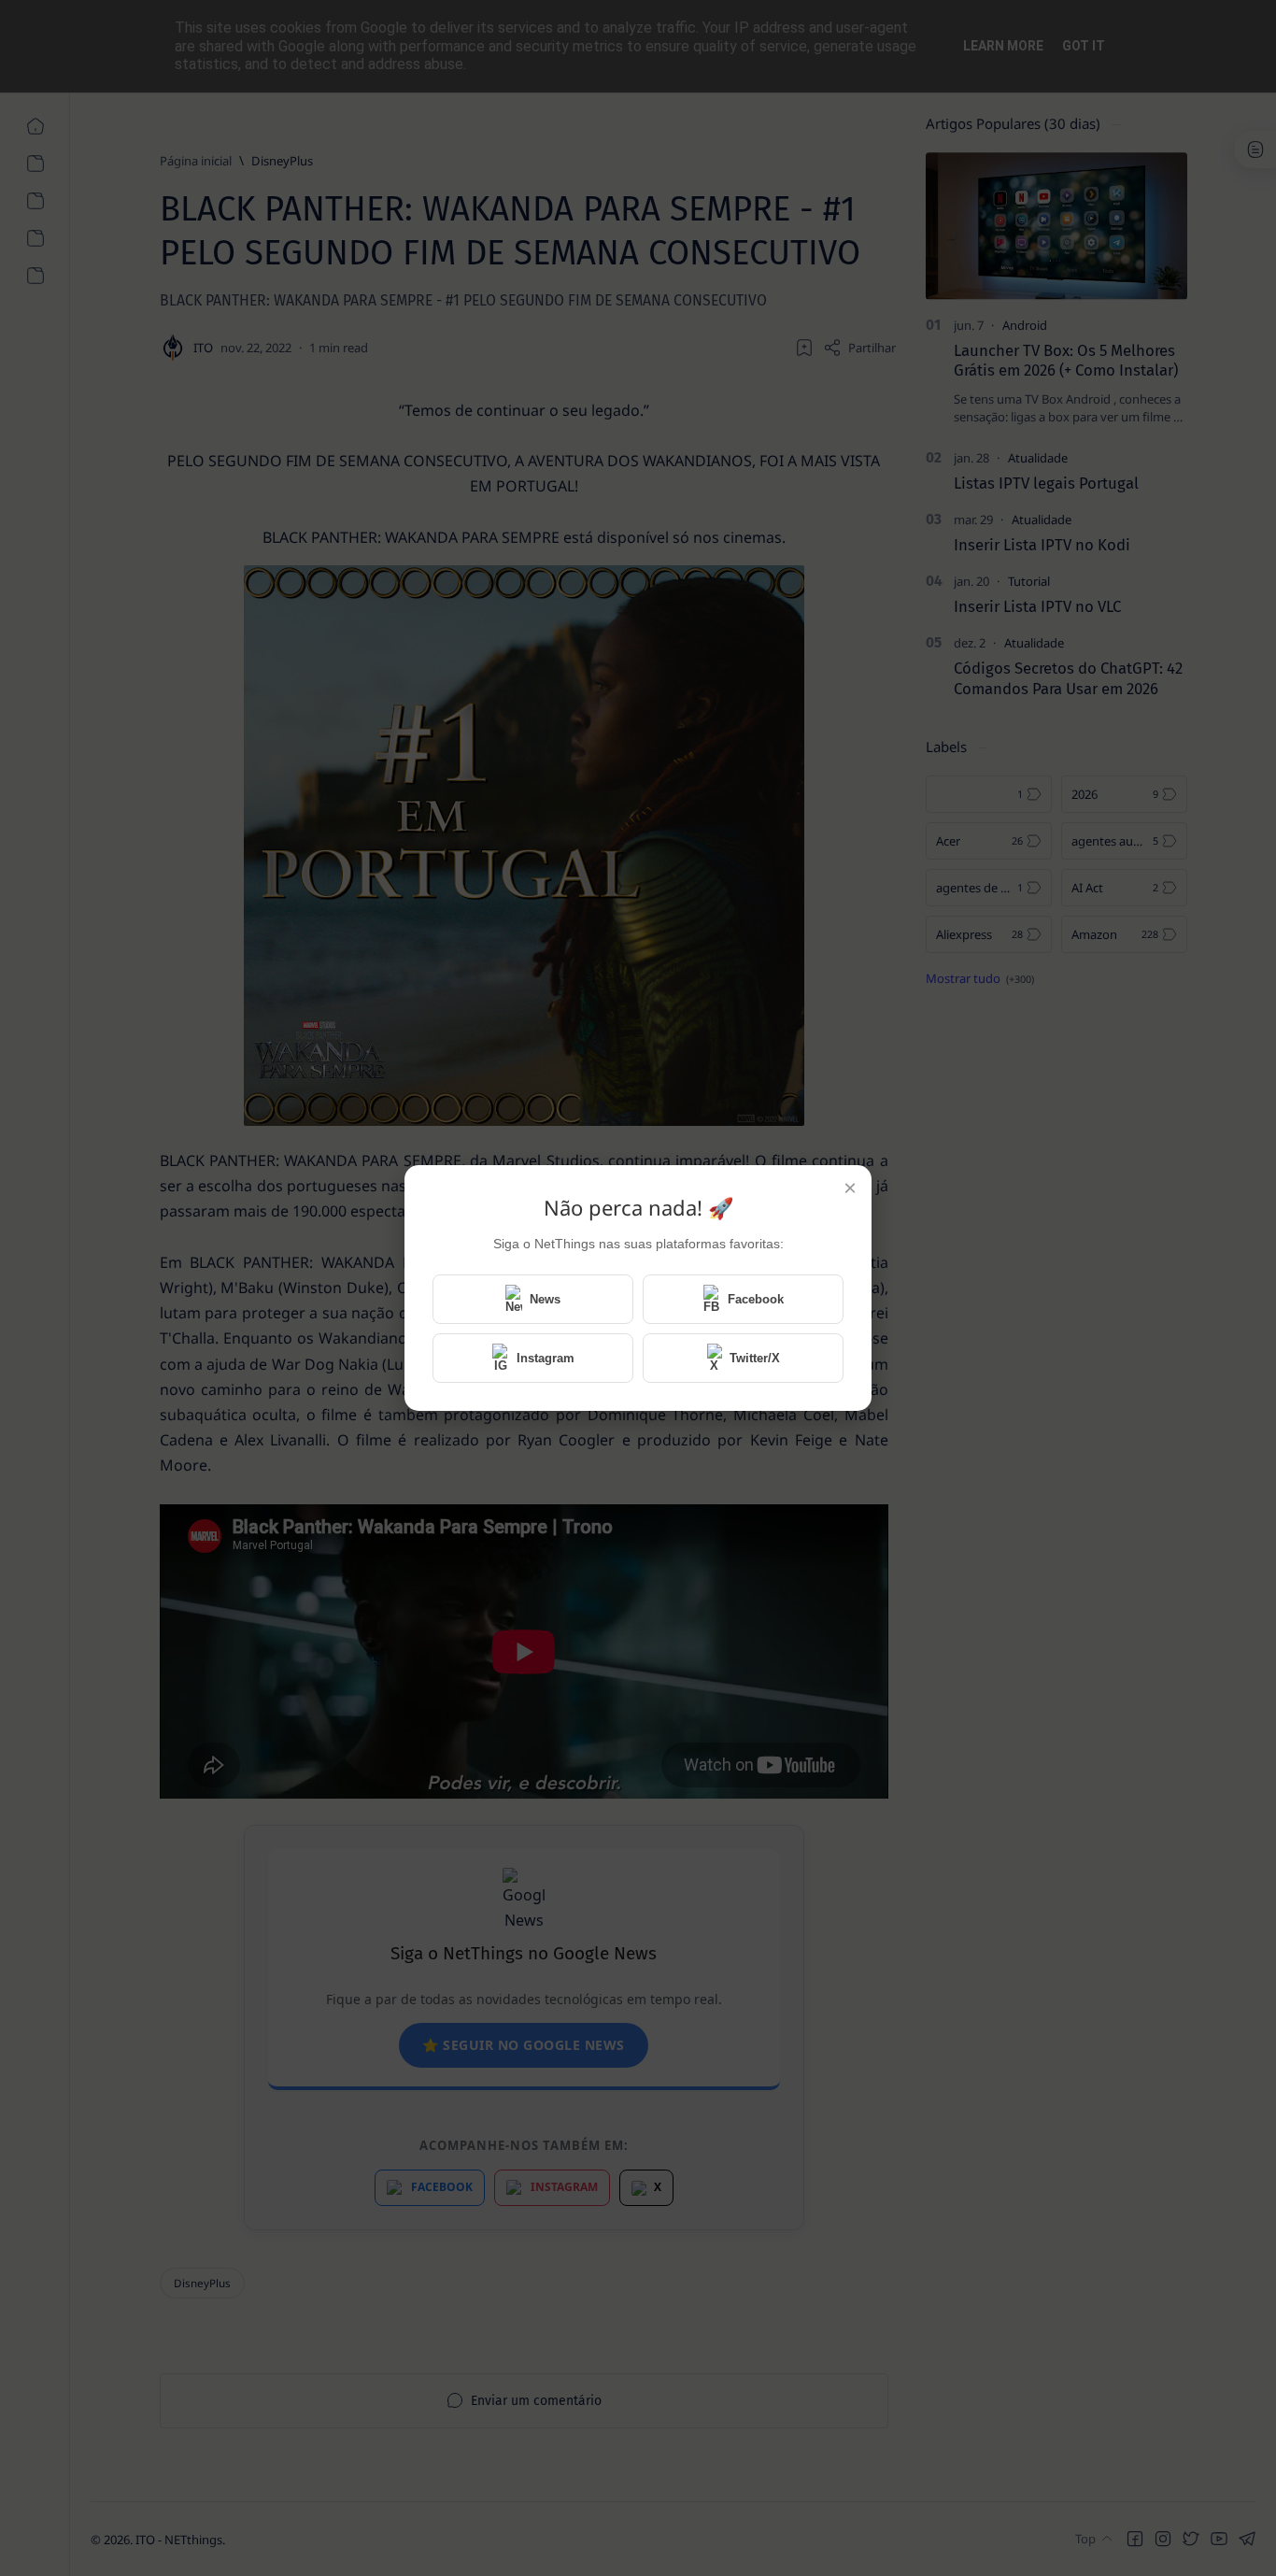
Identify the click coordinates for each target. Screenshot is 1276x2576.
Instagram (546, 1358)
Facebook (756, 1299)
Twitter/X (755, 1358)
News (545, 1299)
